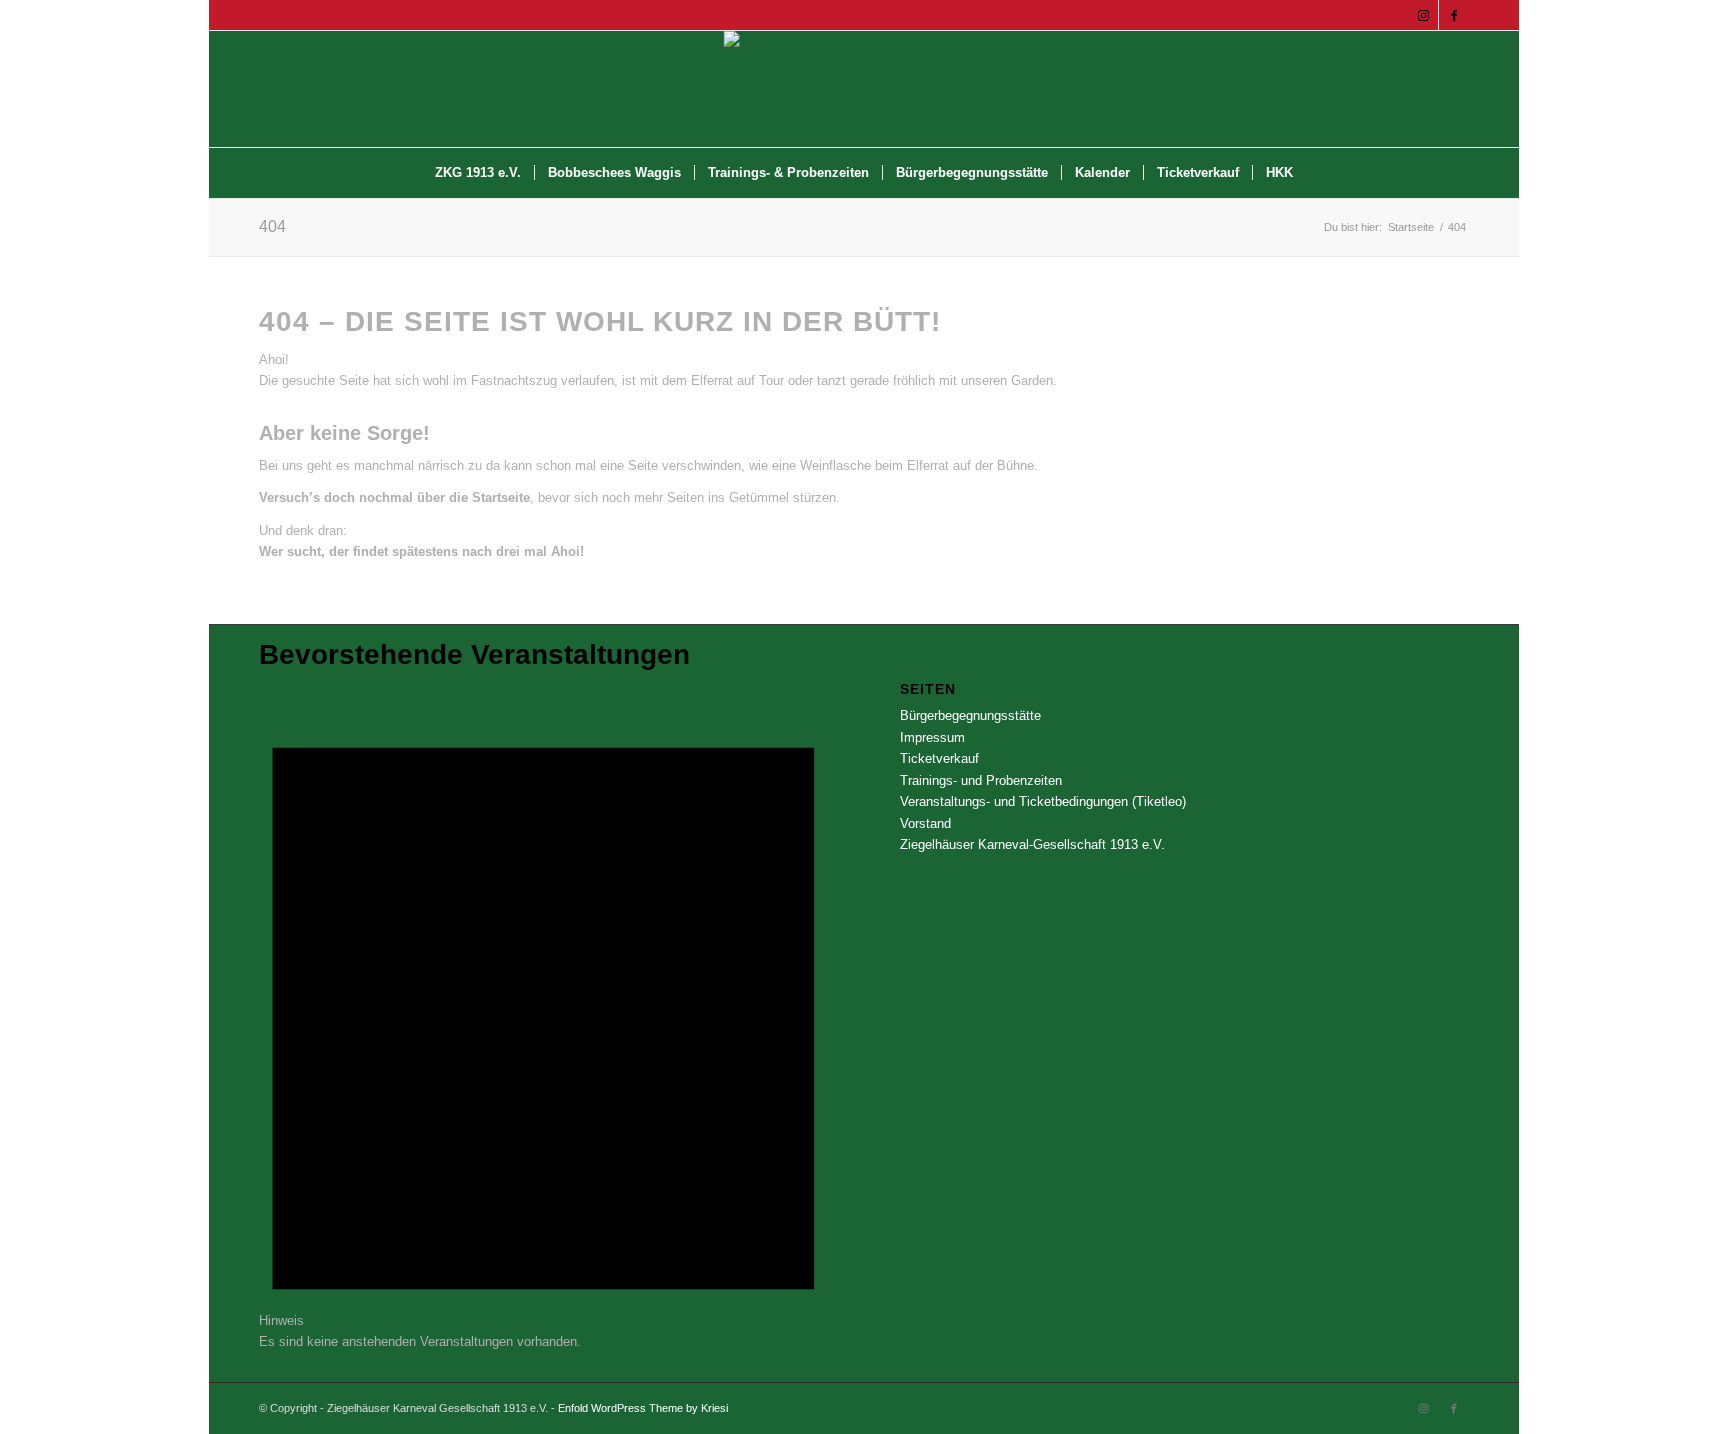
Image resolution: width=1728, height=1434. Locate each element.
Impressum (932, 737)
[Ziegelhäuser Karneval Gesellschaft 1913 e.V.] (864, 89)
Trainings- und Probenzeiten (981, 780)
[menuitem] (478, 173)
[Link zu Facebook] (1454, 15)
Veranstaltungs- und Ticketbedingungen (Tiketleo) (1043, 801)
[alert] (543, 1016)
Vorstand (925, 823)
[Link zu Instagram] (1423, 15)
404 (272, 226)
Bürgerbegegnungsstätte (970, 715)
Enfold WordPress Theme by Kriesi (643, 1408)
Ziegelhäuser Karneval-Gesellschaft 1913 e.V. (1032, 844)
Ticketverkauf (939, 758)
